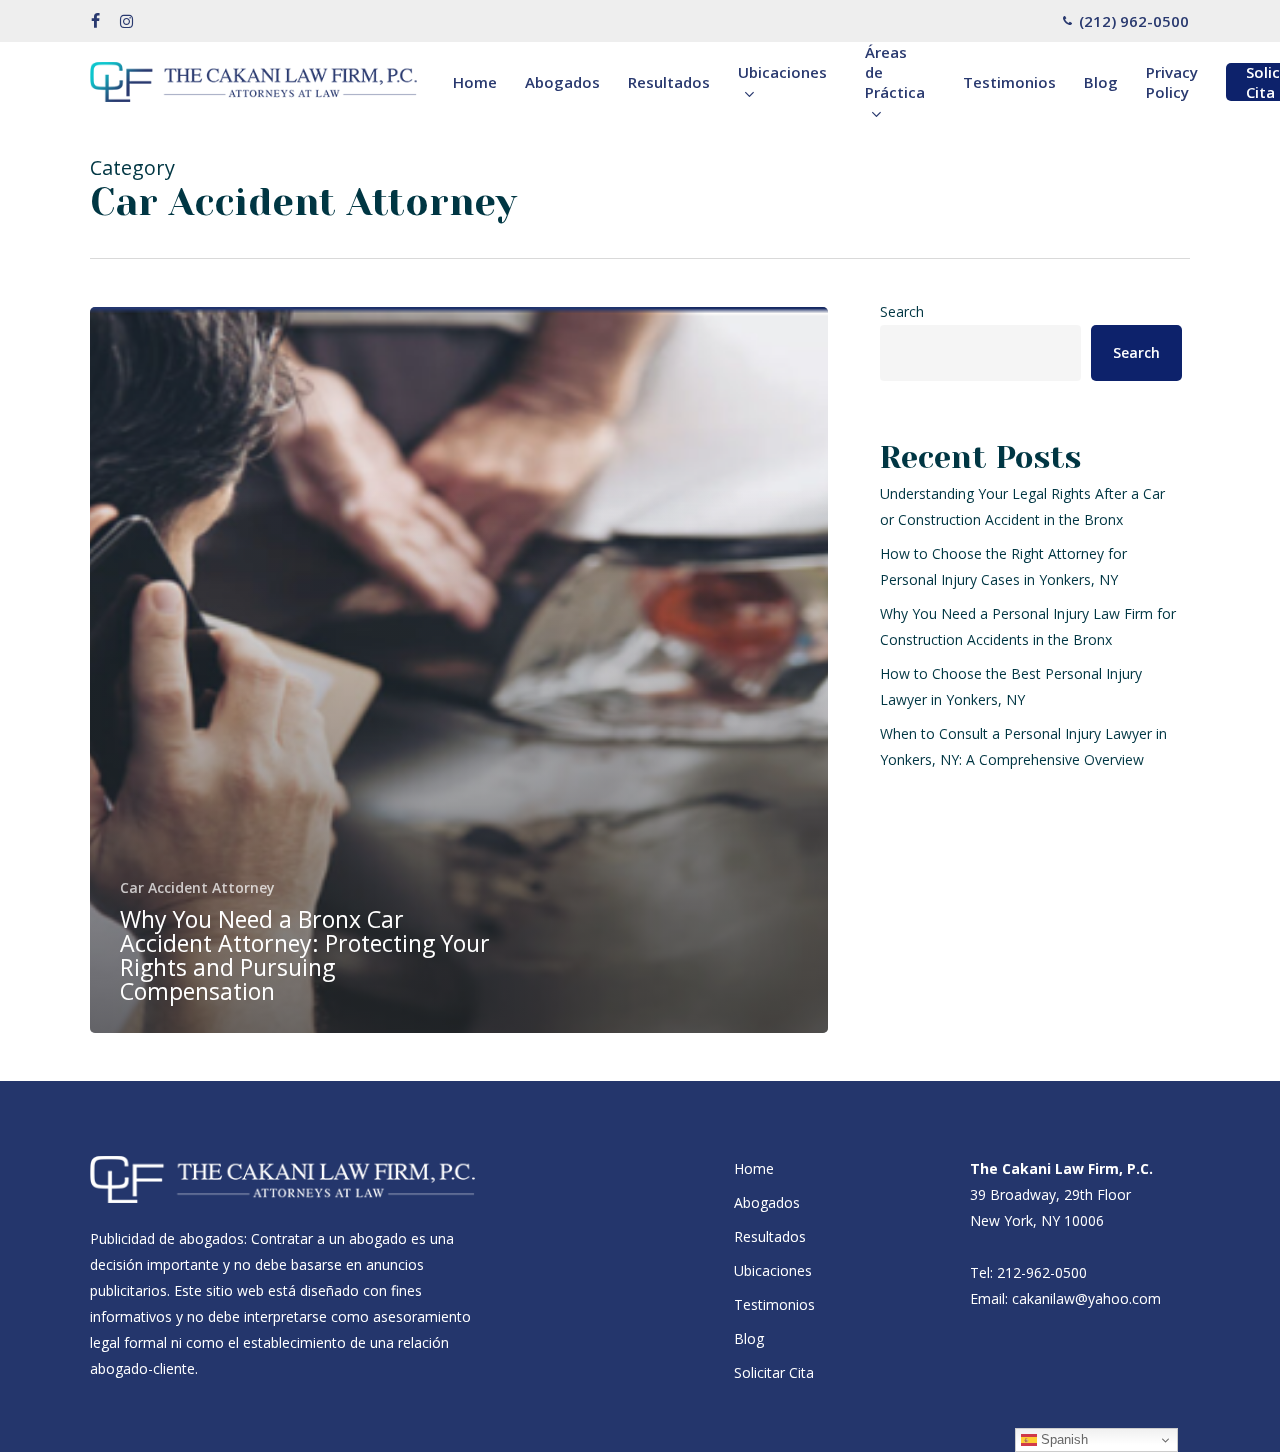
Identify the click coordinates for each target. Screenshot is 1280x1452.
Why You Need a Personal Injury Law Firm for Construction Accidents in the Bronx (1028, 626)
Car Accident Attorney (197, 887)
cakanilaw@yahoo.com (1086, 1298)
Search (902, 311)
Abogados (767, 1202)
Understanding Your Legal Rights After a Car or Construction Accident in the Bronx (1022, 506)
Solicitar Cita (774, 1372)
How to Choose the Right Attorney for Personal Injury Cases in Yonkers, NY (1003, 566)
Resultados (770, 1236)
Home (754, 1168)
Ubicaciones (773, 1270)
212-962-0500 (1042, 1272)
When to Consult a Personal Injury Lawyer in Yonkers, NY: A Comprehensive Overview (1023, 746)
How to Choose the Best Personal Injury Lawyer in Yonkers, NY (1011, 686)
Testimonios (774, 1304)
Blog (749, 1338)
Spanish (1062, 1439)
